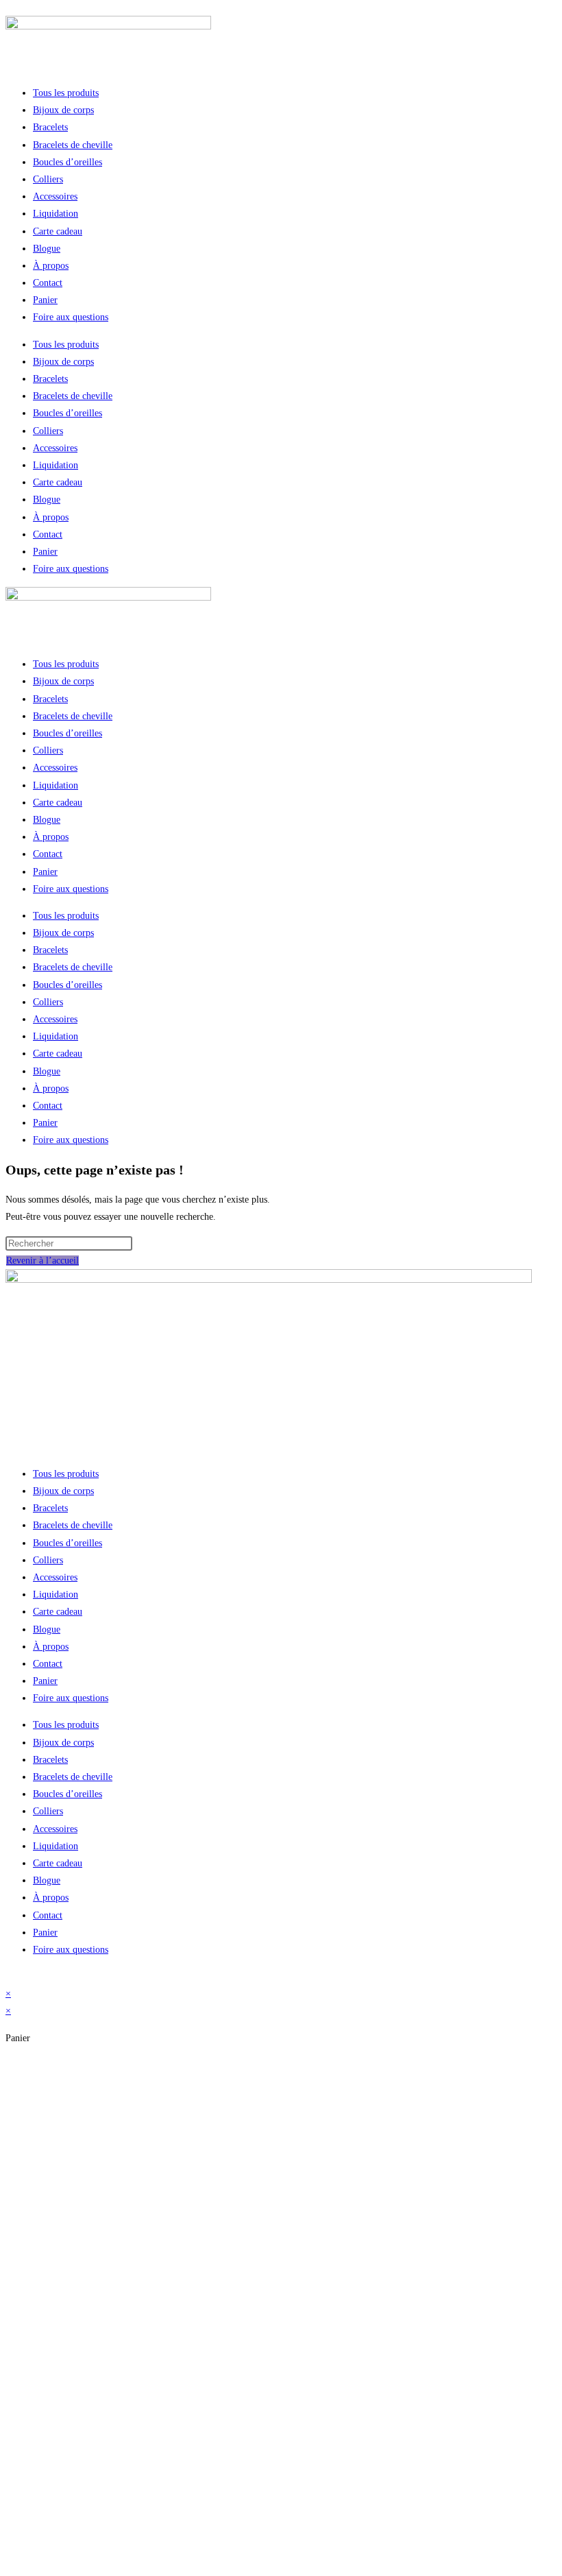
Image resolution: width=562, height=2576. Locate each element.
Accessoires (55, 196)
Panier (45, 300)
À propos (51, 266)
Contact (48, 283)
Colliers (48, 179)
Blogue (47, 249)
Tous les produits (66, 93)
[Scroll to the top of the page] (9, 1976)
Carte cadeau (58, 231)
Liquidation (56, 214)
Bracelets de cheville (73, 145)
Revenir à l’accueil (42, 1261)
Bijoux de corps (63, 110)
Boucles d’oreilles (68, 162)
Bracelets (50, 127)
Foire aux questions (71, 317)
